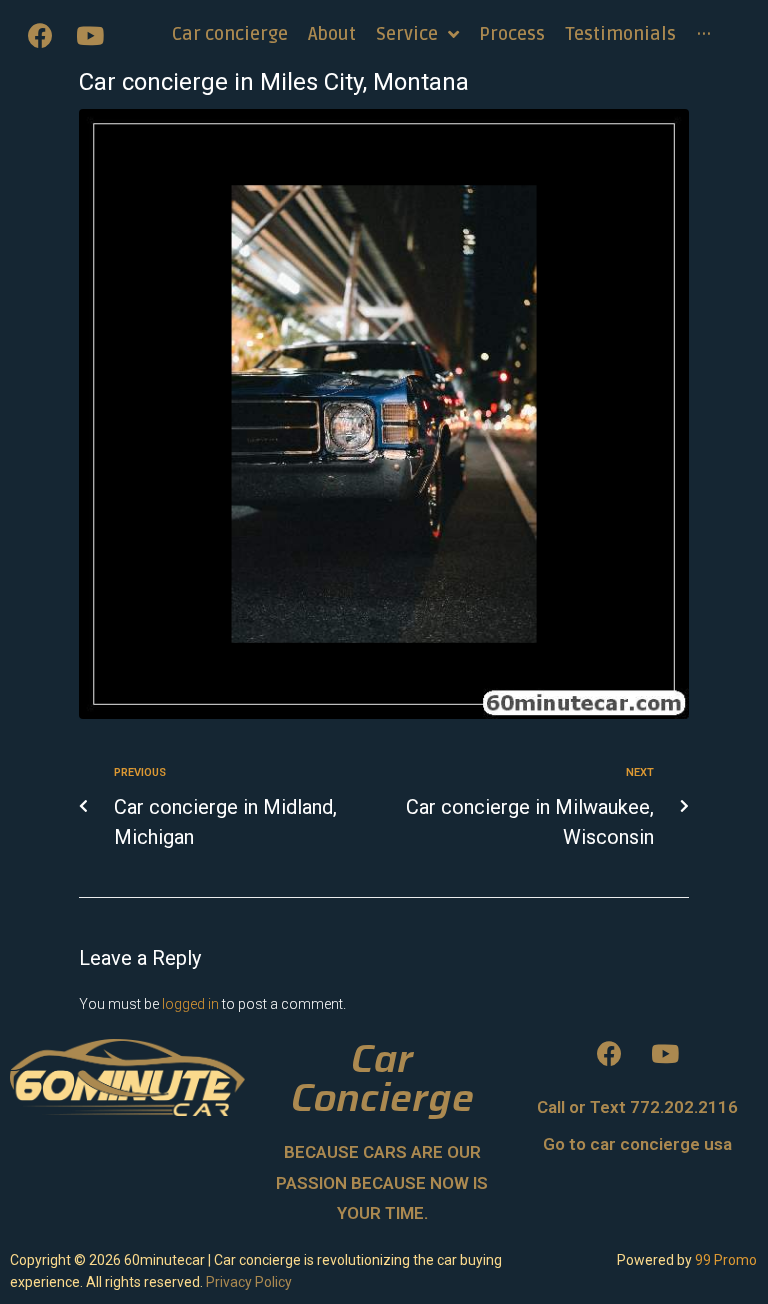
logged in (190, 1004)
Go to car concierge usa (637, 1144)
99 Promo (726, 1260)
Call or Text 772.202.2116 (637, 1107)
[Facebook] (40, 35)
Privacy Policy (249, 1282)
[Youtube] (90, 35)
